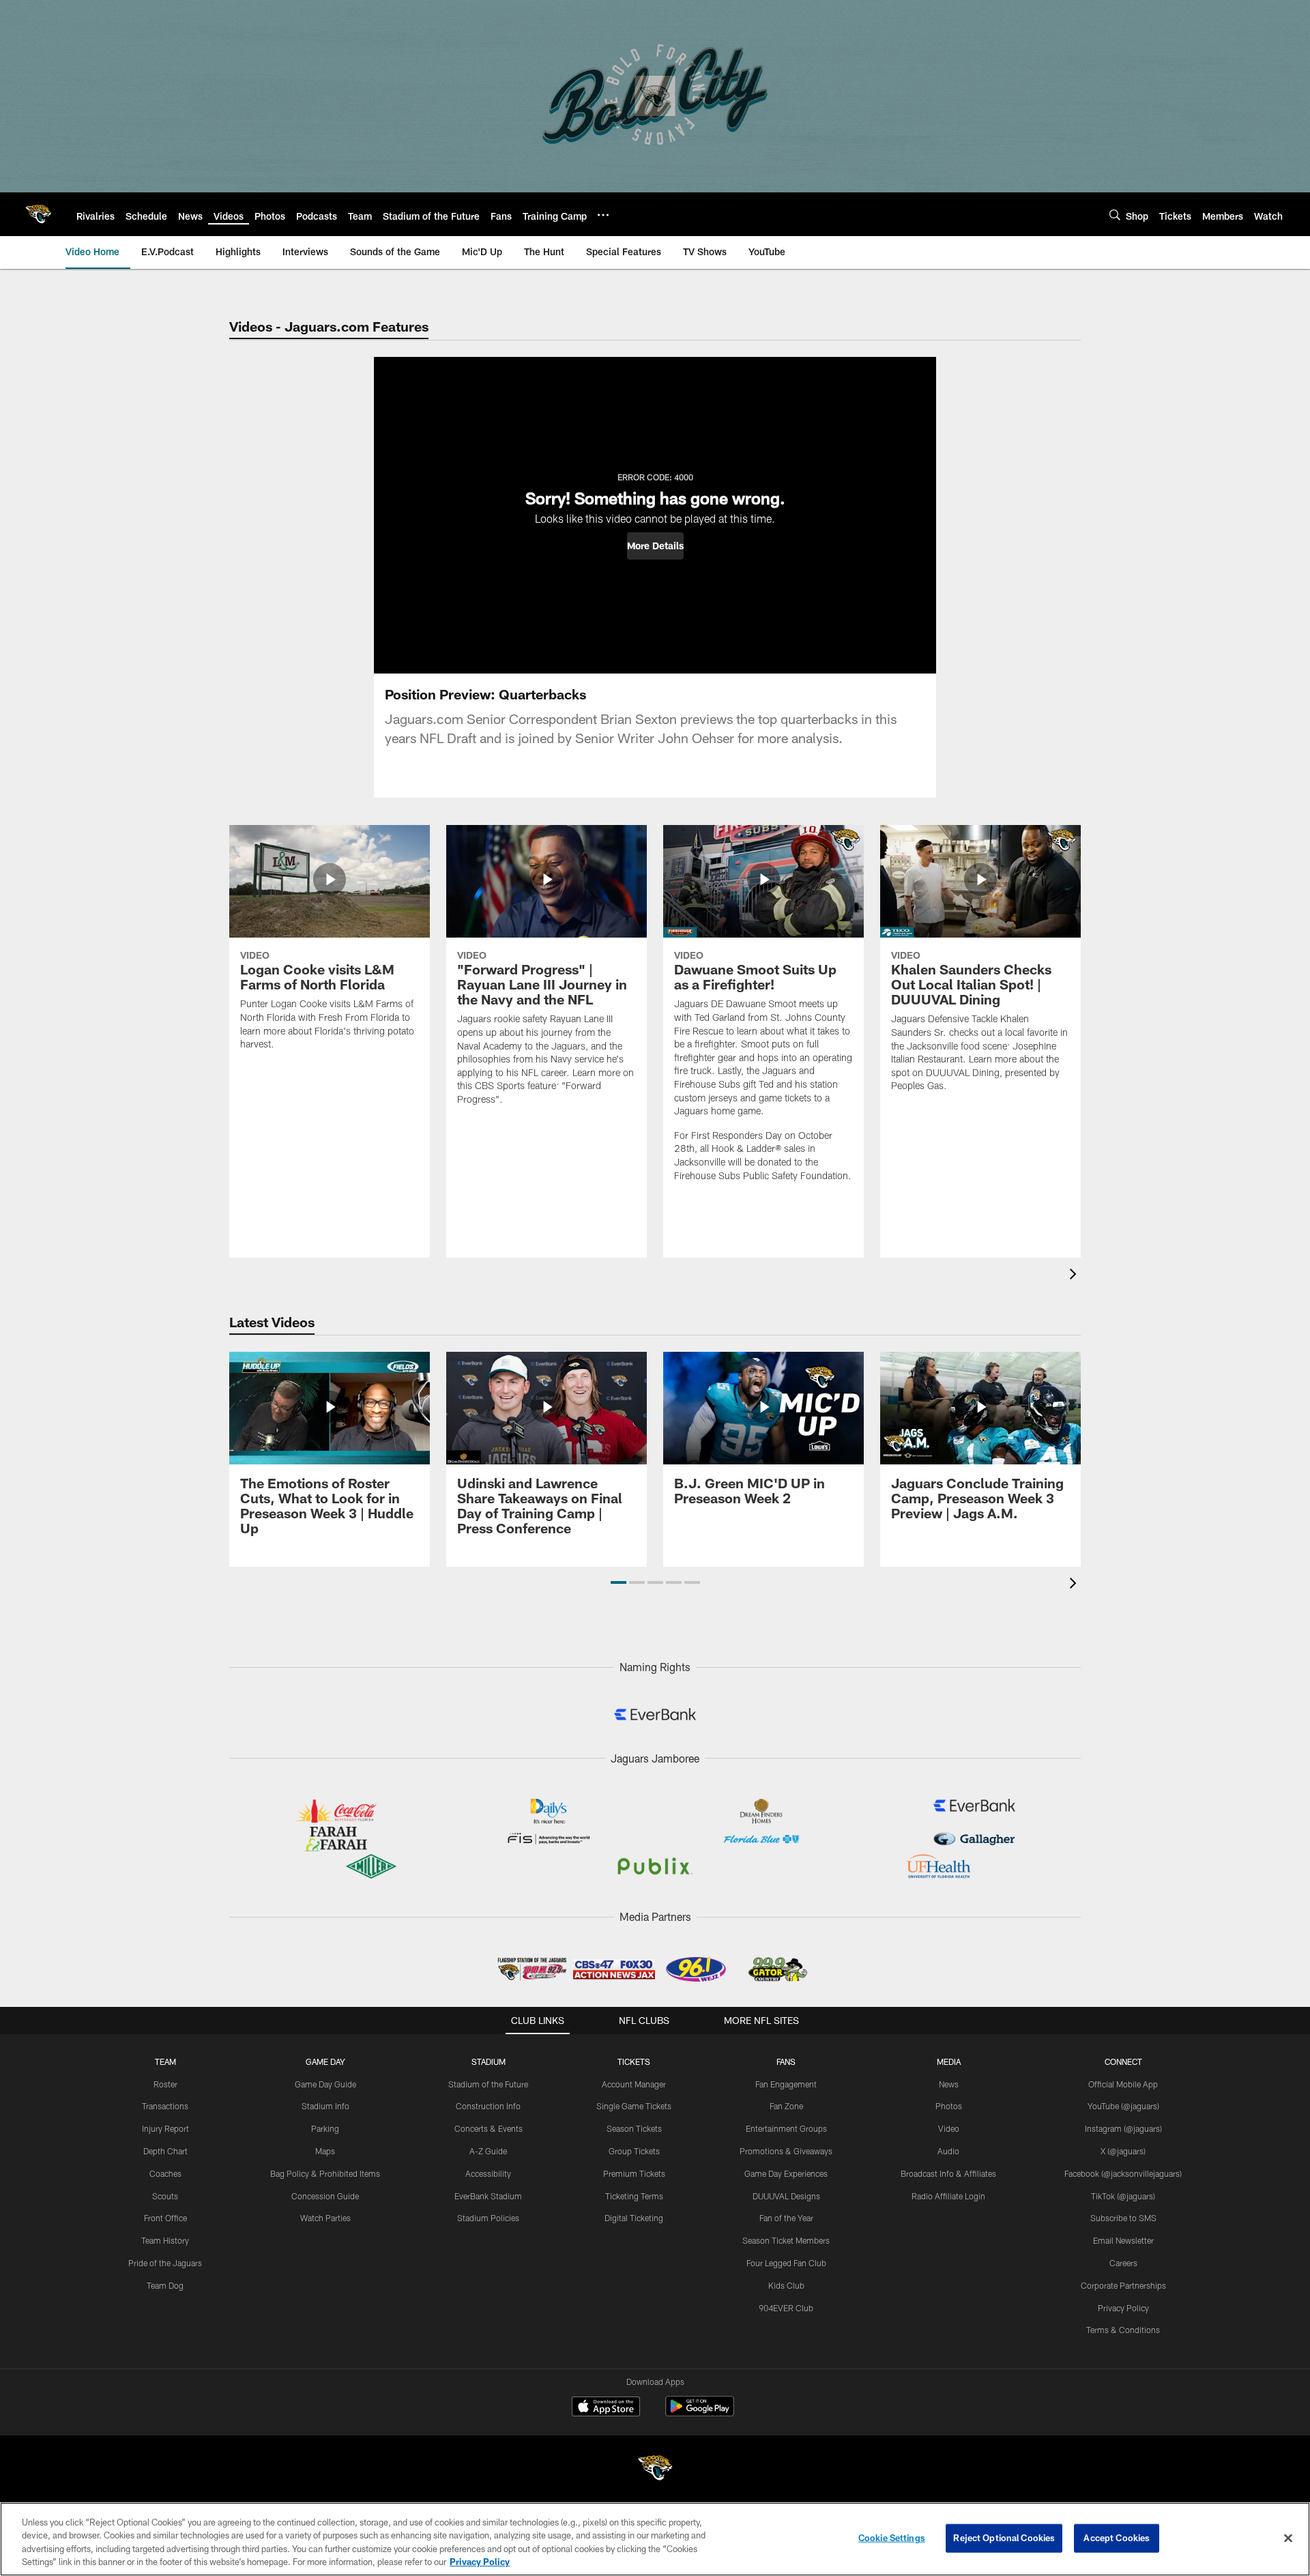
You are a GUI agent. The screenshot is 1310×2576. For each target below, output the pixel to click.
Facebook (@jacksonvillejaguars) (1123, 2173)
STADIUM (489, 2061)
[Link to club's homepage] (38, 214)
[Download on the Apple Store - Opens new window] (606, 2408)
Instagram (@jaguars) (1123, 2128)
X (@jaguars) (1123, 2151)
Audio (948, 2151)
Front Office (165, 2218)
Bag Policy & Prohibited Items (325, 2173)
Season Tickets (634, 2128)
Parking (325, 2128)
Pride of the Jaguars (165, 2263)
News (949, 2084)
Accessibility (488, 2173)
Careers (1123, 2263)
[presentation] (1075, 1276)
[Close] (1288, 2538)
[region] (655, 2539)
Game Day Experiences (786, 2173)
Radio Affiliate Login (948, 2196)
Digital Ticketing (634, 2218)
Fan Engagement (786, 2084)
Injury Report (165, 2128)
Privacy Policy (1123, 2308)
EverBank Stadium (488, 2196)
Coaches (165, 2173)
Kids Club (786, 2285)
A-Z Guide (488, 2151)
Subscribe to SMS (1123, 2218)
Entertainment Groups (786, 2128)
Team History (165, 2240)
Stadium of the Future (488, 2084)
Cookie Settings (892, 2538)
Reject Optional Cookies (1004, 2538)
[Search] (1115, 215)
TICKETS (634, 2061)
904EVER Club (786, 2308)
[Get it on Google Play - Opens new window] (700, 2413)
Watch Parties (325, 2218)
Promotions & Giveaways (786, 2151)
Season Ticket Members (786, 2240)
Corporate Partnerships (1123, 2285)
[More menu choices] (603, 215)
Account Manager (634, 2084)
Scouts (165, 2196)
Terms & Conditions (1123, 2330)
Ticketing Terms (634, 2196)
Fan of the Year (786, 2218)
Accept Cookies (1117, 2538)
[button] (655, 546)
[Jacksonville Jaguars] (655, 2470)
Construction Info (488, 2106)
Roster (165, 2084)
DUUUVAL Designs (786, 2196)
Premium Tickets (634, 2173)
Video (949, 2128)
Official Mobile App (1123, 2084)
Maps (325, 2151)
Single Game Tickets (634, 2106)
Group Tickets (634, 2151)
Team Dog (165, 2285)
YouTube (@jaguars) (1123, 2106)
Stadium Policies (488, 2218)
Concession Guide (325, 2196)
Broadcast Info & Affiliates (948, 2173)
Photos (949, 2106)
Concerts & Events (489, 2128)
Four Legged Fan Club (786, 2263)
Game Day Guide (325, 2084)
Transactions (165, 2106)
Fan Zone (786, 2106)
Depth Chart (165, 2151)
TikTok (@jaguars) (1123, 2196)
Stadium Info (325, 2106)
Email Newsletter (1123, 2240)
